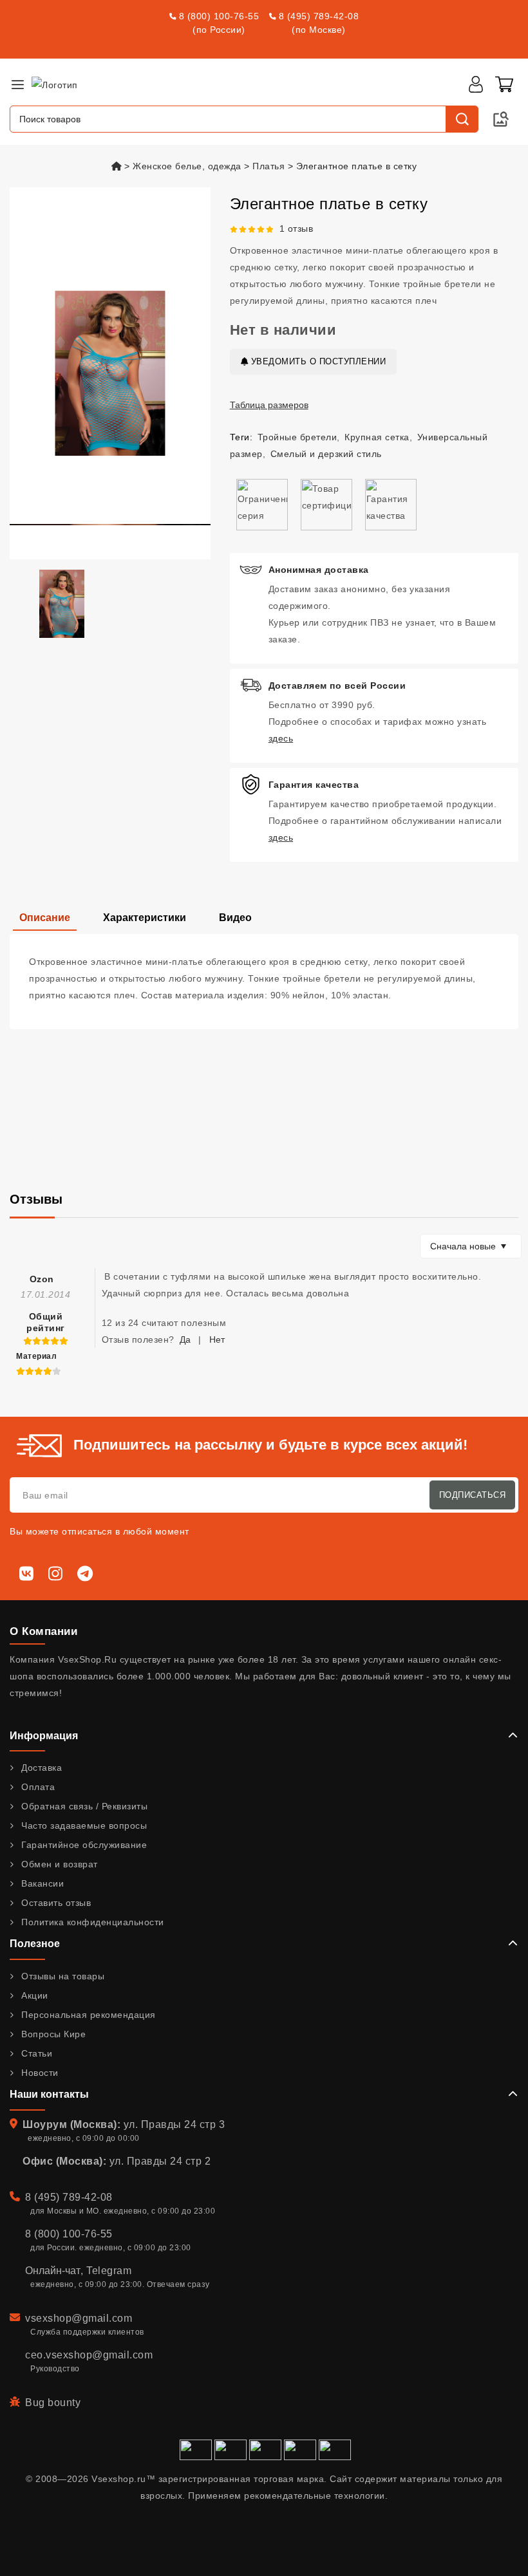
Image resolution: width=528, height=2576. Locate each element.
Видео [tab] (235, 918)
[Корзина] (504, 84)
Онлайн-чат (53, 2271)
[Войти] (476, 84)
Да (185, 1339)
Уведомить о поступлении (317, 361)
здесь (281, 738)
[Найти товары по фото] (501, 119)
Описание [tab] (45, 918)
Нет (217, 1339)
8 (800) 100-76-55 (219, 16)
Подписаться (473, 1495)
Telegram (109, 2271)
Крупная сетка (377, 437)
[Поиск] (462, 119)
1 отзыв (297, 229)
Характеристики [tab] (145, 918)
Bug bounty (53, 2403)
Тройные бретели (297, 437)
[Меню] (17, 84)
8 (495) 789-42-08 (319, 16)
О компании (43, 1631)
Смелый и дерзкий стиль (326, 454)
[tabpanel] (264, 982)
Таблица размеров (269, 405)
